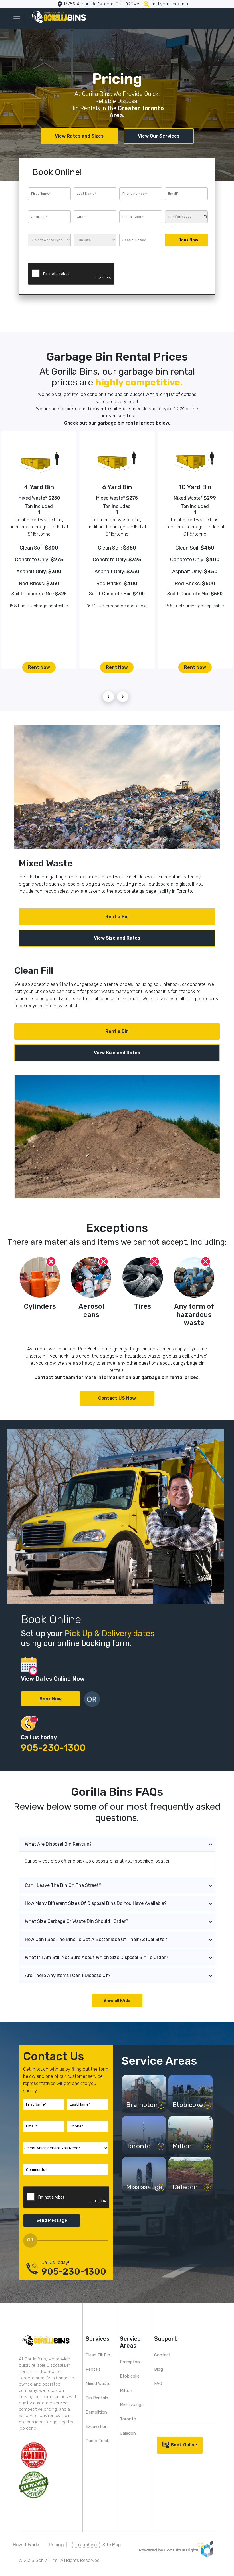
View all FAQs (117, 2001)
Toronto (128, 2419)
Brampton (130, 2362)
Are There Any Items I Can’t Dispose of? (68, 1975)
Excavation (97, 2426)
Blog (159, 2369)
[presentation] (108, 697)
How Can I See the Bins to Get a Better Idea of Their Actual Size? (96, 1939)
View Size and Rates (117, 938)
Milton (126, 2390)
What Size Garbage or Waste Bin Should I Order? (76, 1921)
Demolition (96, 2412)
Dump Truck (97, 2441)
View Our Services (159, 136)
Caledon (128, 2433)
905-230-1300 (53, 1748)
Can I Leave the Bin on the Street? (63, 1885)
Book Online (184, 2445)
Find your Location (169, 4)
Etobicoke (130, 2376)
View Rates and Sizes (79, 136)
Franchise (86, 2545)
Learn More (141, 2107)
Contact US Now (117, 1398)
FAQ (158, 2384)
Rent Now (39, 667)
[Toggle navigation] (17, 19)
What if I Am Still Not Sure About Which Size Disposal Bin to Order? (96, 1957)
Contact (162, 2355)
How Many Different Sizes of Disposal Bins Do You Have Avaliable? (96, 1903)
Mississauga (132, 2405)
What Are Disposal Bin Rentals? (58, 1844)
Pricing (56, 2545)
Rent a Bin (117, 917)
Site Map (112, 2545)
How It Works (27, 2545)
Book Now (51, 1699)
